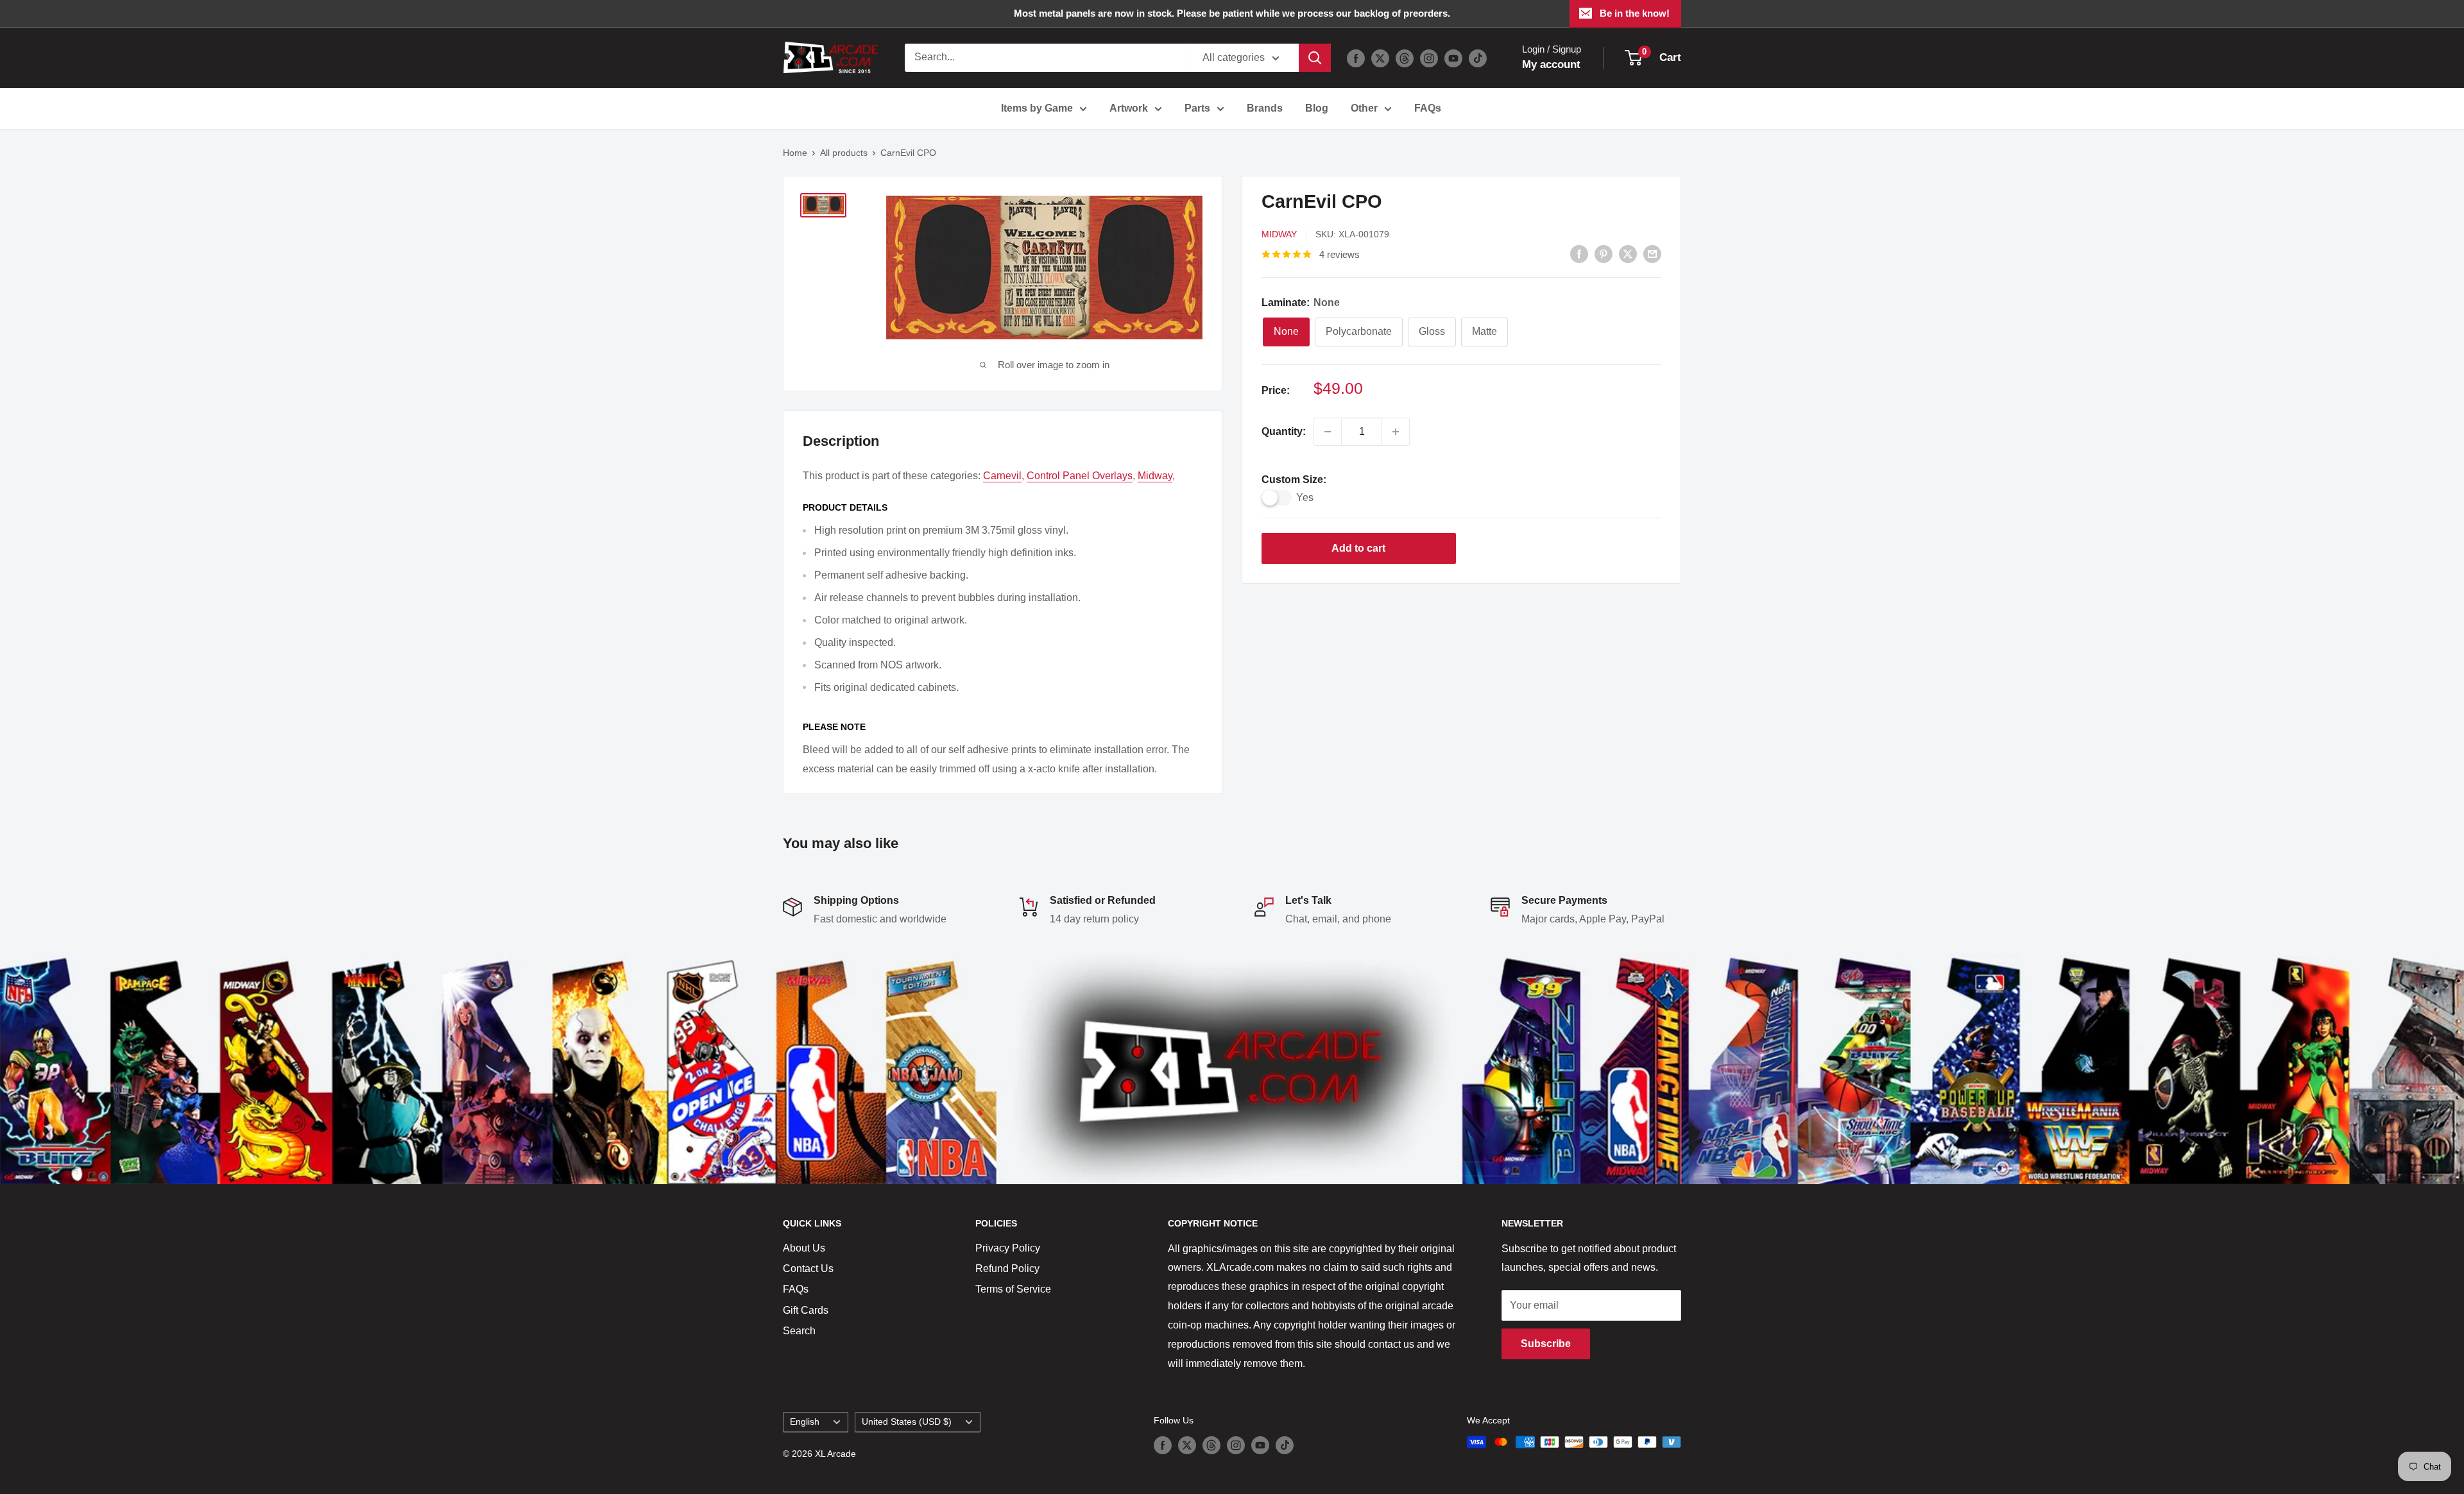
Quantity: (1284, 431)
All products (844, 153)
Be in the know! (1635, 13)
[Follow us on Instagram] (1429, 58)
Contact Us (808, 1269)
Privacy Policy (1008, 1248)
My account (1551, 64)
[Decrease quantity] (1328, 432)
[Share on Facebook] (1579, 253)
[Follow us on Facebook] (1356, 58)
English (805, 1422)
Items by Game (1037, 108)
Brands (1265, 108)
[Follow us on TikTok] (1478, 58)
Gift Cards (806, 1310)
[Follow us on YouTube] (1453, 58)
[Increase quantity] (1396, 432)
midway (1155, 476)
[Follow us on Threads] (1405, 58)
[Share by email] (1652, 253)
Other (1364, 108)
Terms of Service (1013, 1289)
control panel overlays (1080, 476)
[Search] (1315, 58)
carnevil (1002, 476)
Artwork (1129, 108)
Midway (1279, 234)
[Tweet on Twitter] (1628, 253)
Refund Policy (1007, 1269)
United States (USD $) (907, 1422)
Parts (1197, 108)
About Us (804, 1248)
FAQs (1428, 108)
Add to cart (1358, 548)
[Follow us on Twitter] (1380, 58)
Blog (1317, 108)
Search (799, 1331)
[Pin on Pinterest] (1604, 253)
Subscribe (1546, 1344)
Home (795, 153)
